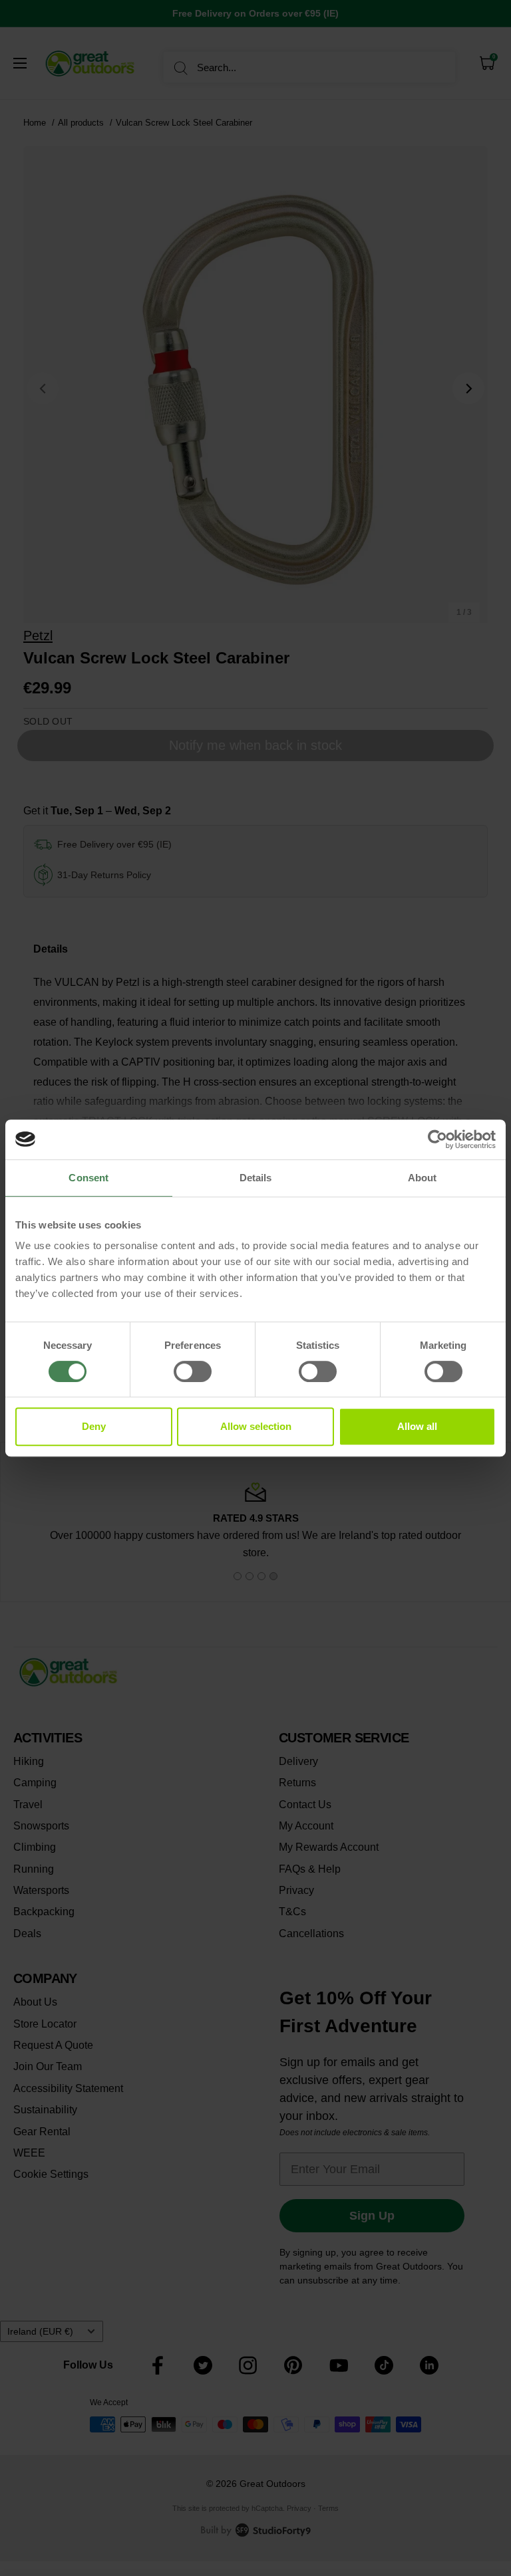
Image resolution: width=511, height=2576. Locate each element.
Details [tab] (256, 1178)
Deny (94, 1426)
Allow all (417, 1426)
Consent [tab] (88, 1178)
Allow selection (256, 1426)
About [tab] (423, 1178)
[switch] (193, 1371)
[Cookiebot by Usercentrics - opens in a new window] (437, 1139)
